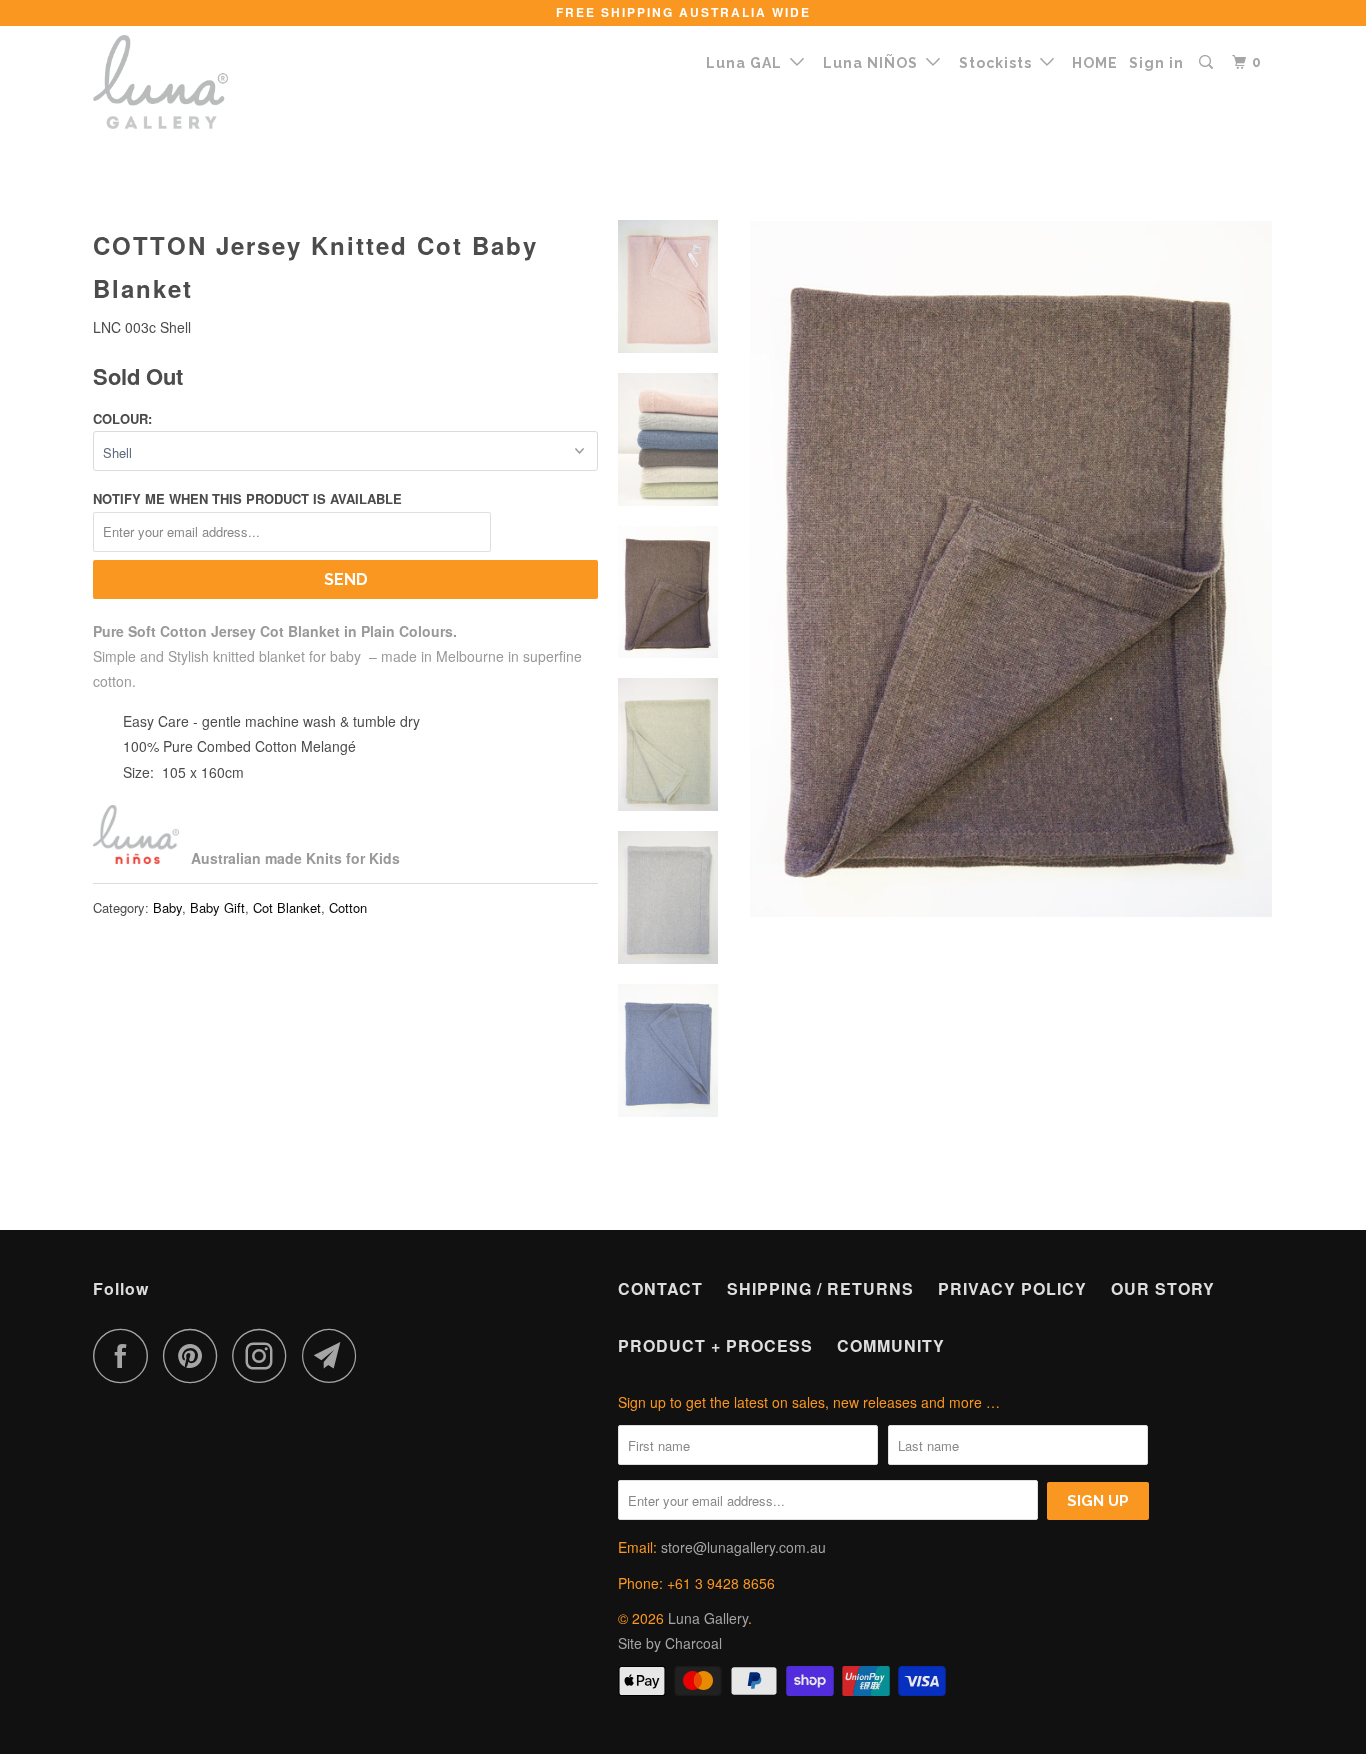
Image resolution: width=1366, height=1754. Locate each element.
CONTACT (660, 1288)
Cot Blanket (287, 907)
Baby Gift (217, 907)
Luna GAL (748, 63)
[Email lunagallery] (335, 1355)
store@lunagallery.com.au (743, 1547)
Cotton (348, 907)
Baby (167, 907)
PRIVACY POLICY (1012, 1288)
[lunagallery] (195, 82)
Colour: (122, 418)
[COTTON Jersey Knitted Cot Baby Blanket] (1011, 569)
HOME (1095, 63)
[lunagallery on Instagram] (265, 1355)
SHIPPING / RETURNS (820, 1288)
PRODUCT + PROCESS (715, 1345)
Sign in (1156, 63)
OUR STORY (1163, 1288)
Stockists (999, 63)
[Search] (1208, 62)
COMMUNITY (891, 1345)
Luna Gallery (708, 1618)
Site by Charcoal (670, 1643)
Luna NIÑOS (874, 63)
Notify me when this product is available (247, 498)
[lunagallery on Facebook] (126, 1355)
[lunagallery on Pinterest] (195, 1355)
